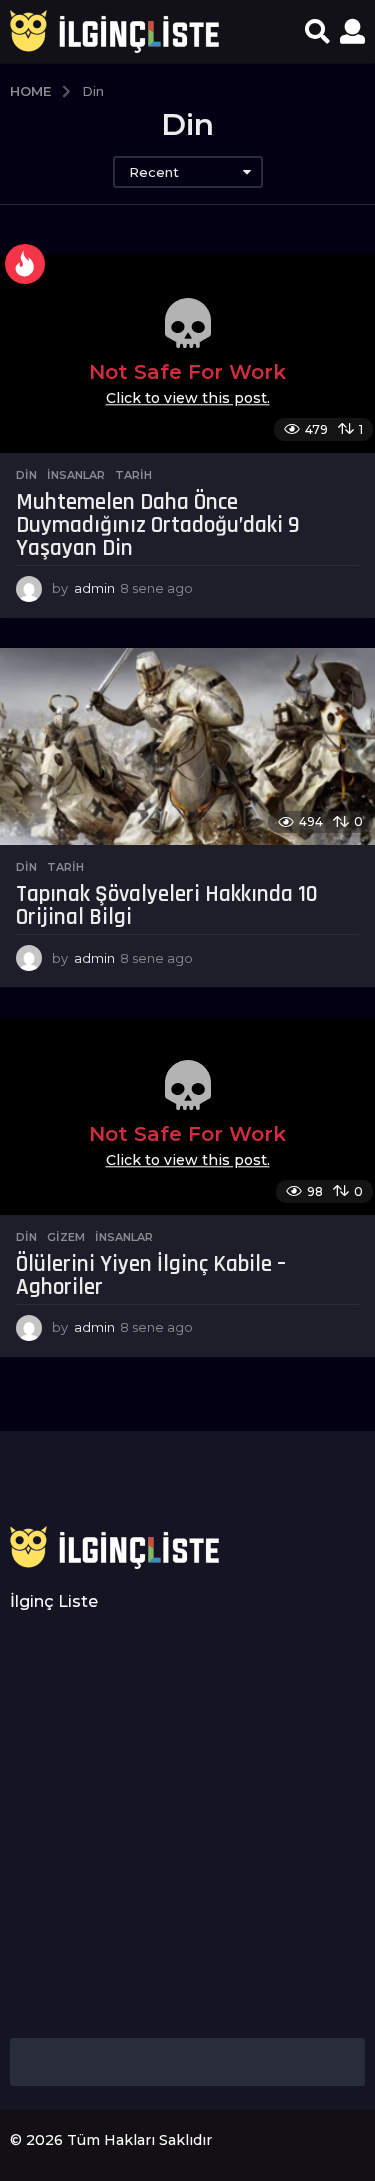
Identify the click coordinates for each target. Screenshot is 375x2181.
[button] (317, 32)
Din (26, 475)
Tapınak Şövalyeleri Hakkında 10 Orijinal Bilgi (167, 906)
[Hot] (25, 264)
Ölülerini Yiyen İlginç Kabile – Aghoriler (151, 1276)
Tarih (133, 475)
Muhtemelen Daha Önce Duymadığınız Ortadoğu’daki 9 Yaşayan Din (158, 525)
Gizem (66, 1237)
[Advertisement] (187, 1825)
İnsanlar (76, 475)
